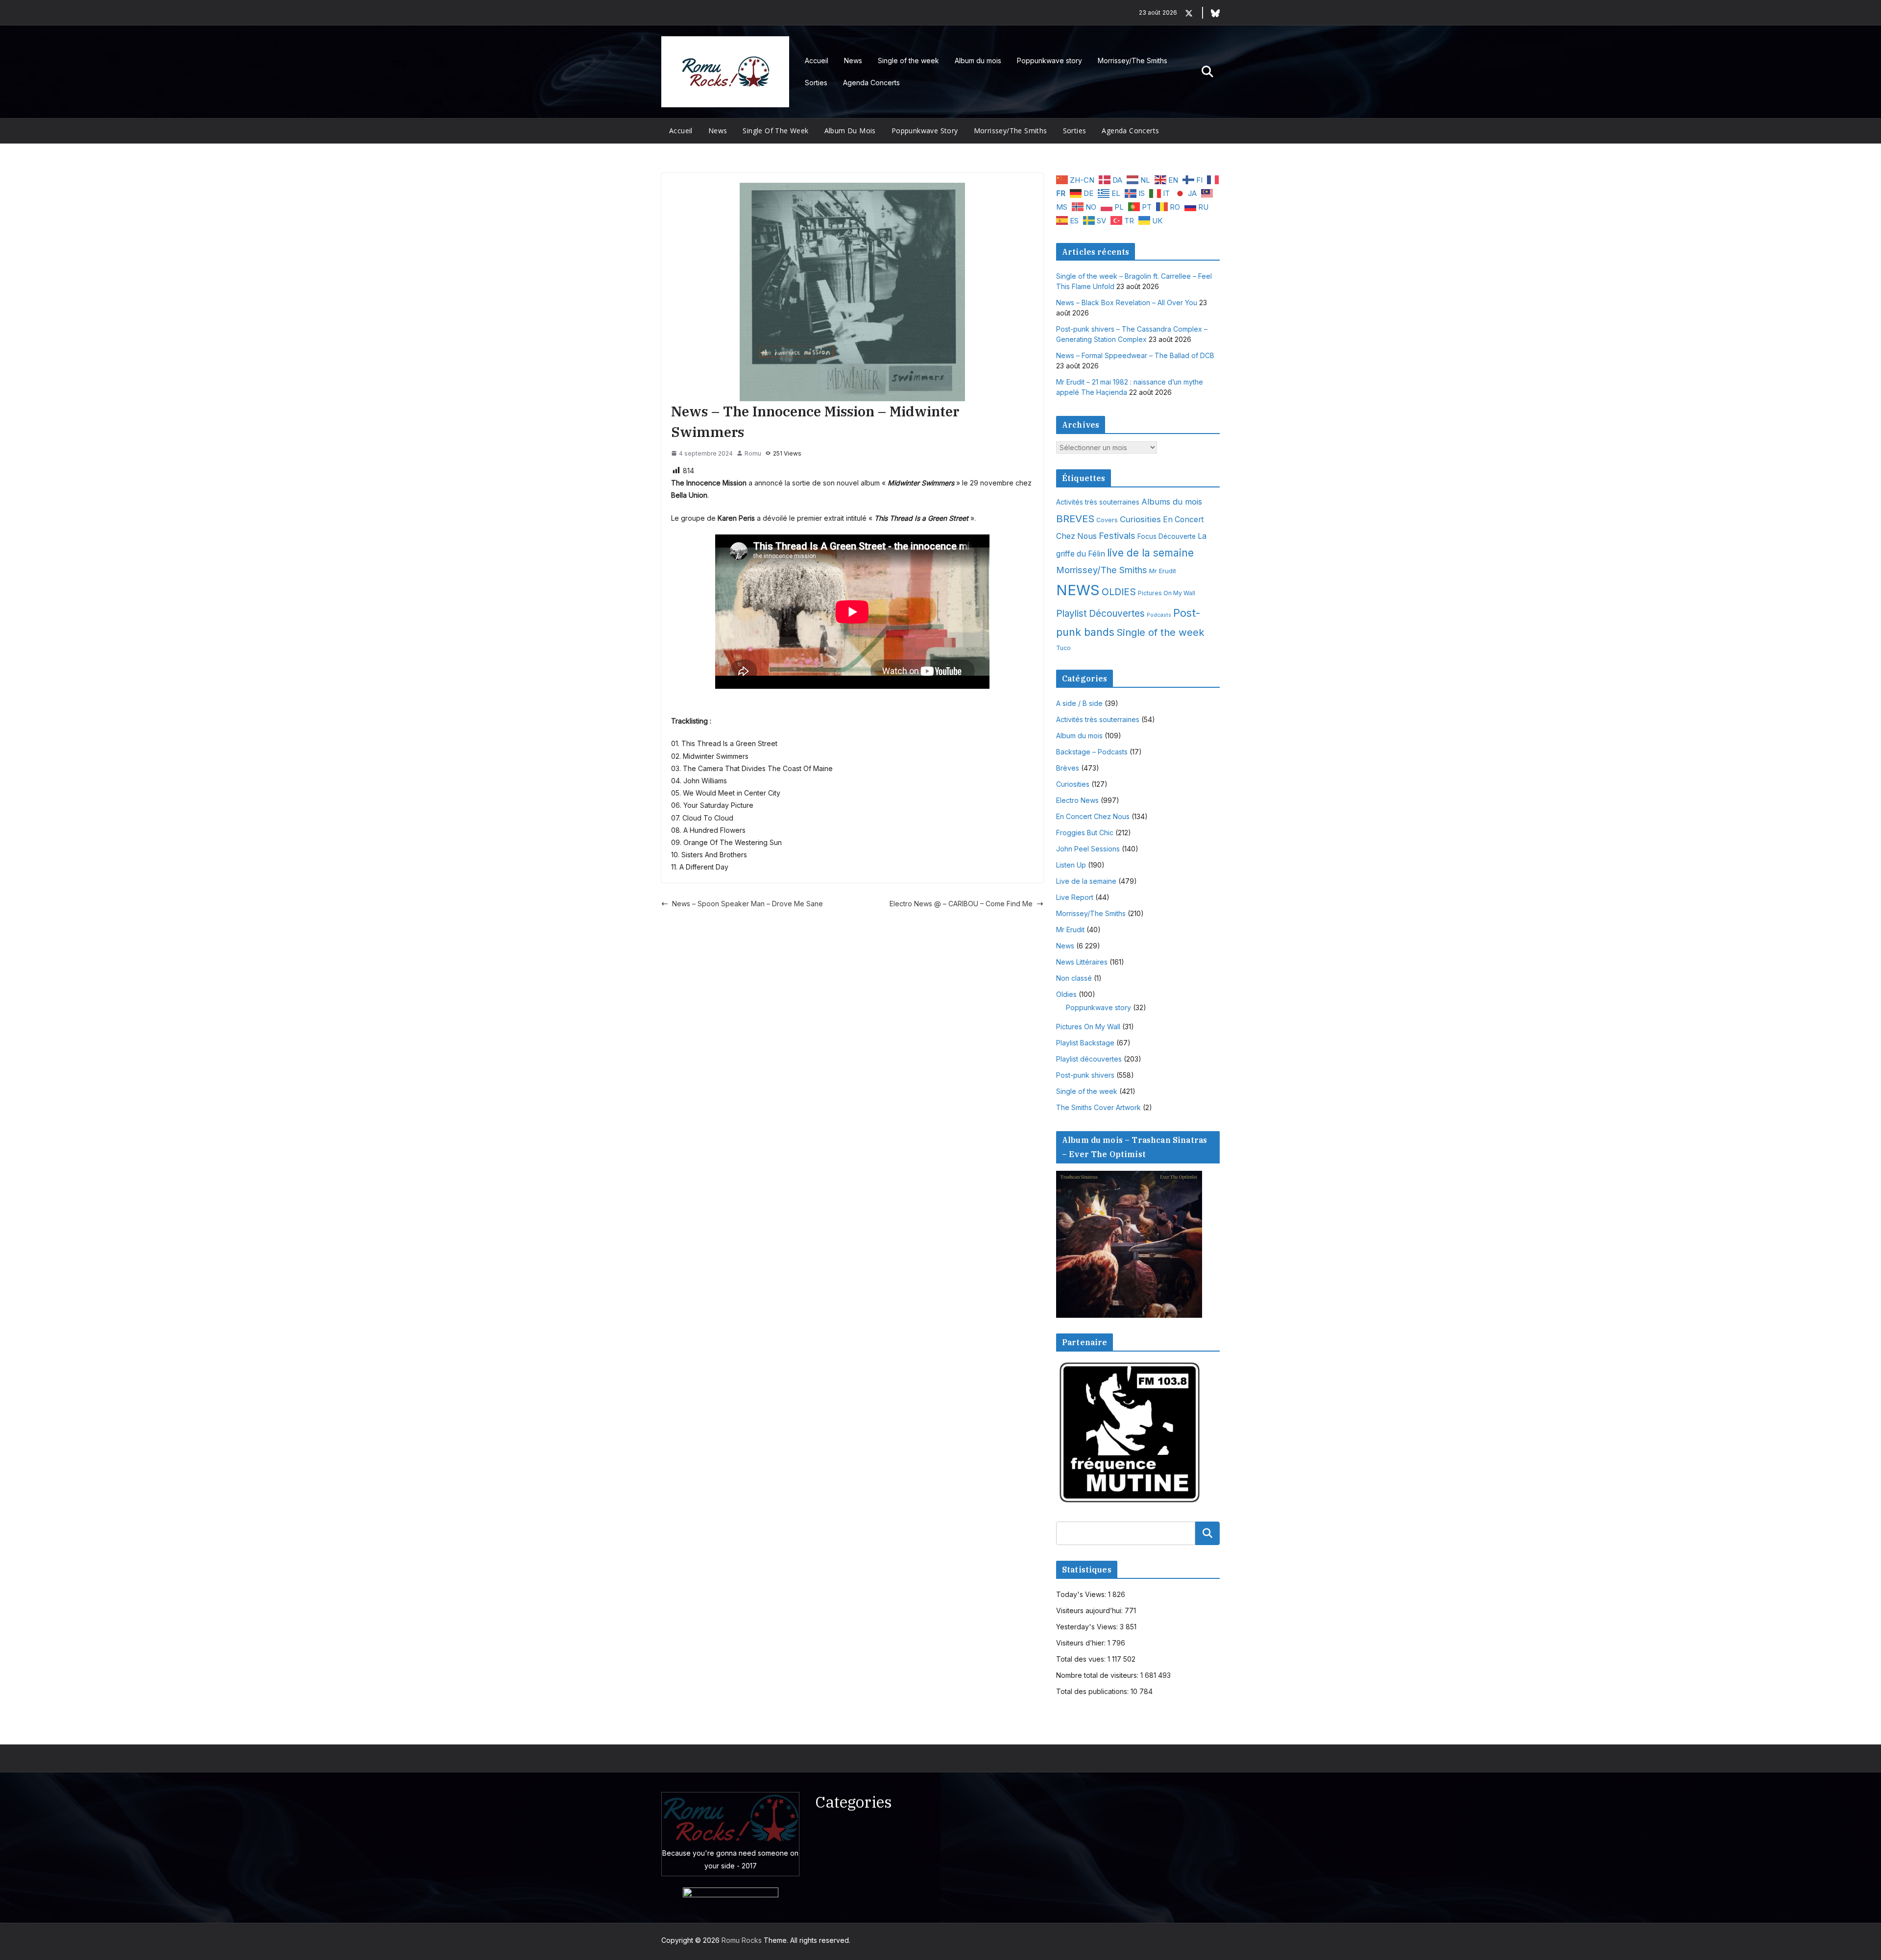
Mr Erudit (1163, 571)
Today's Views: (1082, 1594)
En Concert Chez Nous (1093, 816)
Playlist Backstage (1085, 1043)
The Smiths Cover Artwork (1098, 1107)
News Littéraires (1082, 962)
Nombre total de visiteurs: (1098, 1675)
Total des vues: (1082, 1659)
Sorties (816, 83)
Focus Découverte (1167, 536)
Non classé (1074, 978)
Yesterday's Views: (1088, 1627)
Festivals (1117, 535)
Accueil (817, 60)
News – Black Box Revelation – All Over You (1127, 302)
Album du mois (978, 60)
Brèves (1068, 768)
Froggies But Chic (1085, 833)
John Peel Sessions (1088, 849)
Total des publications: (1093, 1691)
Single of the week (908, 60)
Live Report (1075, 897)
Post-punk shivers (1085, 1075)
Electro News (1077, 800)
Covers (1107, 520)
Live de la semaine (1086, 881)
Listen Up (1071, 865)
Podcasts (1159, 615)
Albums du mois (1172, 502)
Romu (753, 453)
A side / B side (1079, 703)
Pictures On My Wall (1167, 593)
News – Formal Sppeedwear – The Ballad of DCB (1135, 355)
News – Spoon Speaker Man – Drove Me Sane (748, 904)
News (853, 60)
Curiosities (1140, 519)
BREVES (1075, 519)
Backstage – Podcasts (1092, 752)
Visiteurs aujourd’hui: (1090, 1610)
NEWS (1078, 590)
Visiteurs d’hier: (1082, 1643)
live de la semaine (1150, 553)
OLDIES (1119, 592)
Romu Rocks (742, 1940)
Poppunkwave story (1049, 60)
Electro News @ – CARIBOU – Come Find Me (961, 904)
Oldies (1066, 994)
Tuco (1063, 648)
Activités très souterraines (1098, 502)
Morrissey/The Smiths (1133, 60)
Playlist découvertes (1089, 1059)
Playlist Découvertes (1100, 614)
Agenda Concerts (871, 83)
